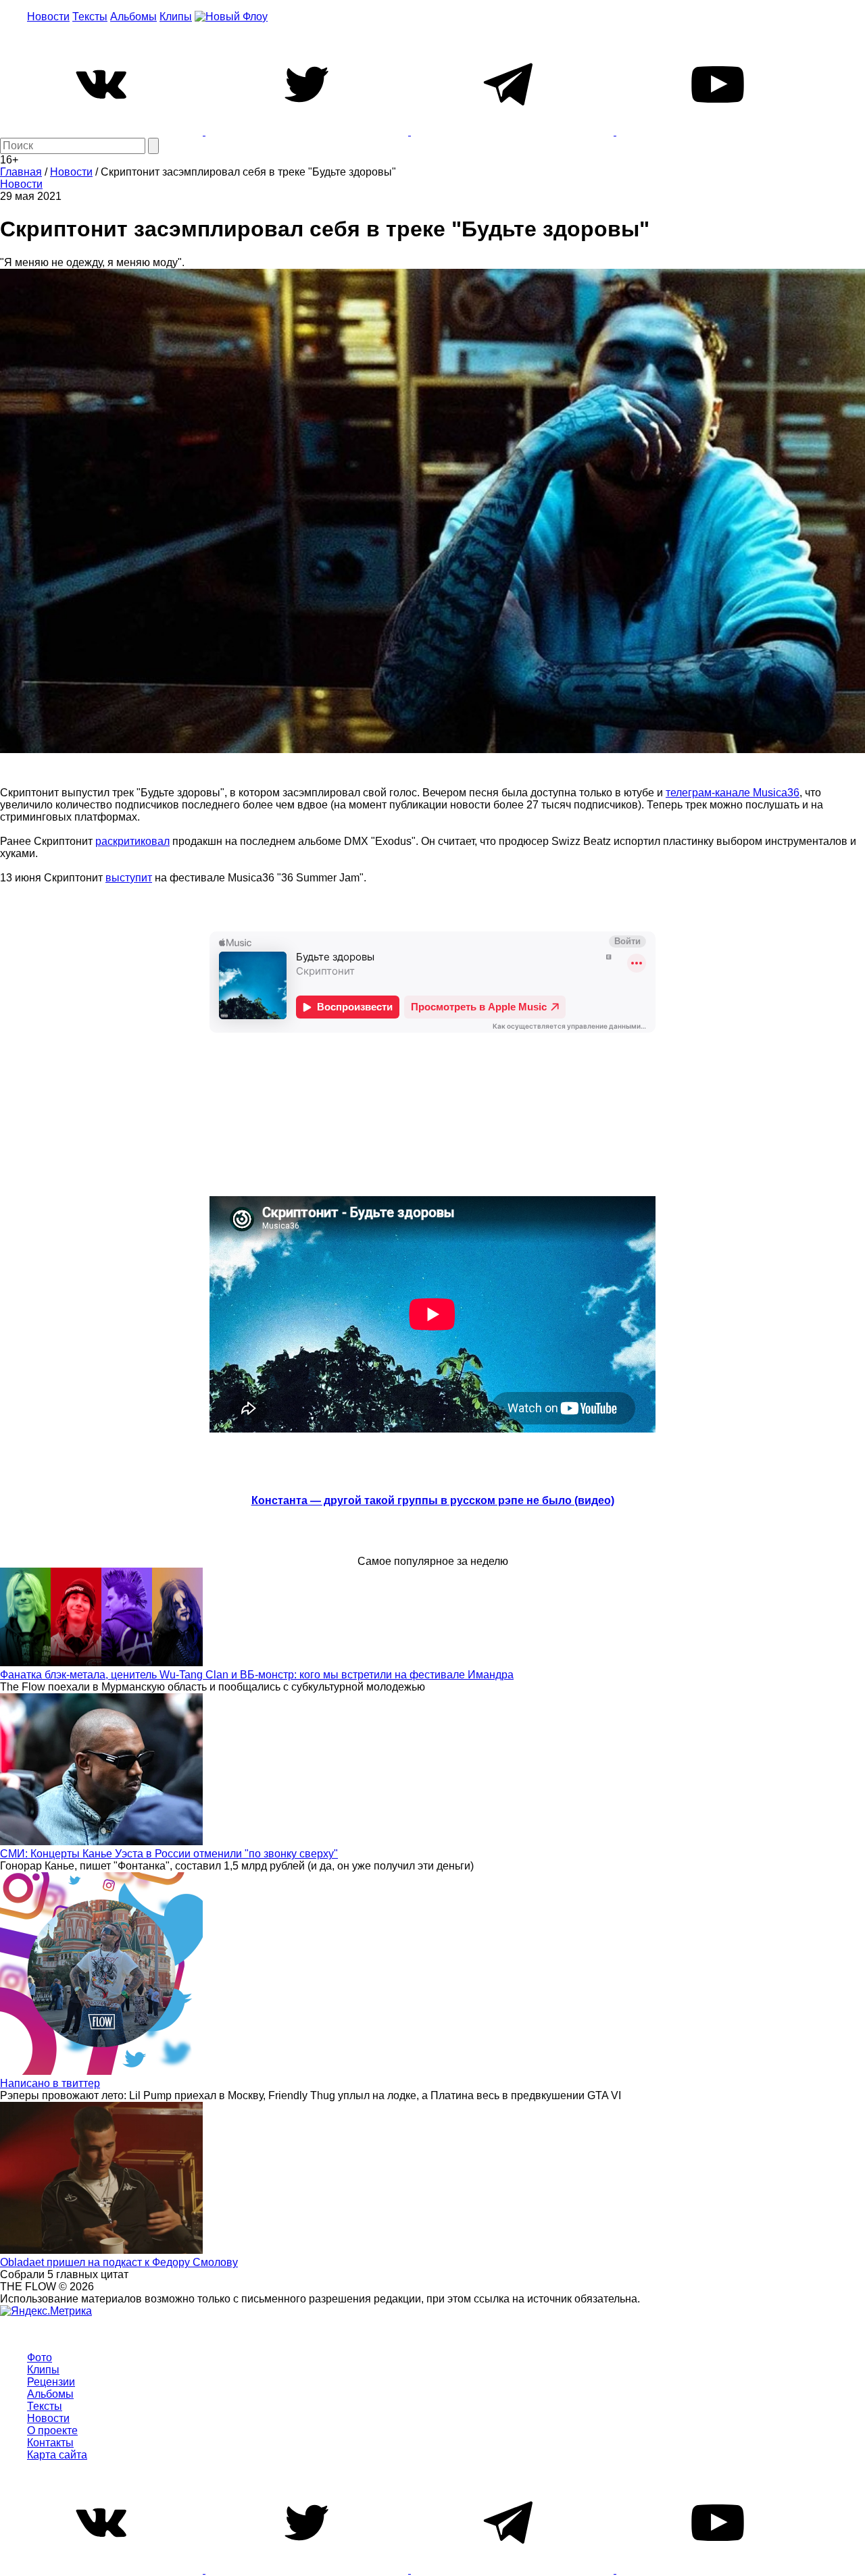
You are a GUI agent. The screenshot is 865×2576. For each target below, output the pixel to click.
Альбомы (133, 17)
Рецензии (51, 2382)
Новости (48, 17)
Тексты (90, 17)
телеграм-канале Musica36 (733, 793)
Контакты (50, 2443)
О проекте (52, 2430)
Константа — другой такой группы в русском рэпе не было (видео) (433, 1500)
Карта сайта (57, 2455)
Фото (40, 2358)
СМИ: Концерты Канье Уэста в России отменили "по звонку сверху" (169, 1854)
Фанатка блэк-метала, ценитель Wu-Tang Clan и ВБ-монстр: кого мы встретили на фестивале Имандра (257, 1675)
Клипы (176, 17)
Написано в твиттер (50, 2083)
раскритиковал (132, 841)
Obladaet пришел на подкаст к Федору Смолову (119, 2262)
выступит (129, 878)
